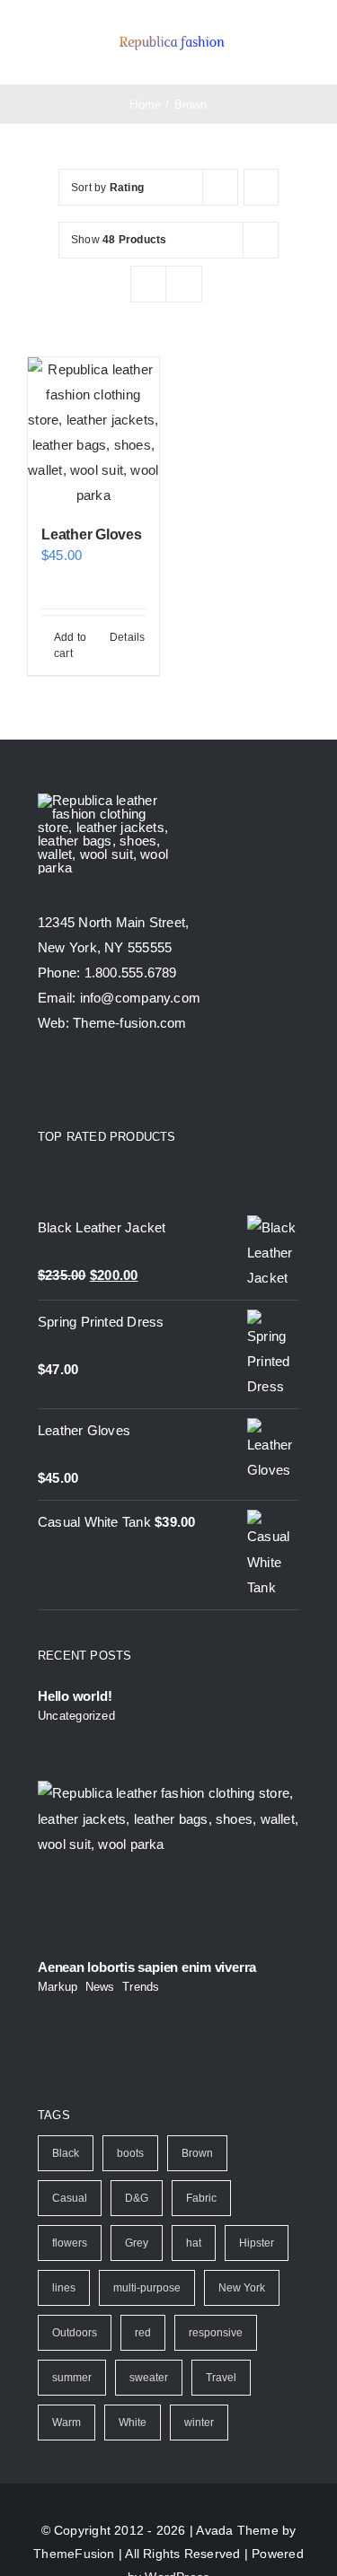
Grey (137, 2243)
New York (242, 2288)
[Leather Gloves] (93, 433)
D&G (137, 2198)
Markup (58, 1987)
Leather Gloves (92, 534)
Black (66, 2153)
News (100, 1987)
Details (128, 637)
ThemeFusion (74, 2554)
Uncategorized (76, 1716)
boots (130, 2153)
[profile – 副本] (172, 35)
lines (64, 2288)
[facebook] (45, 1081)
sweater (149, 2378)
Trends (141, 1987)
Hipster (257, 2243)
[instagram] (110, 1081)
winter (199, 2423)
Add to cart (70, 645)
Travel (221, 2378)
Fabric (201, 2198)
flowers (70, 2243)
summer (72, 2378)
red (143, 2333)
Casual (70, 2198)
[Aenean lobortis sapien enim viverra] (168, 1863)
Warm (67, 2423)
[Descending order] (261, 187)
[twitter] (77, 1081)
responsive (216, 2333)
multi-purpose (147, 2288)
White (133, 2423)
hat (194, 2243)
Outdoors (75, 2333)
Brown (197, 2153)
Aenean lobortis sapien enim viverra (147, 1967)
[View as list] (184, 284)
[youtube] (143, 1081)
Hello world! (75, 1696)
